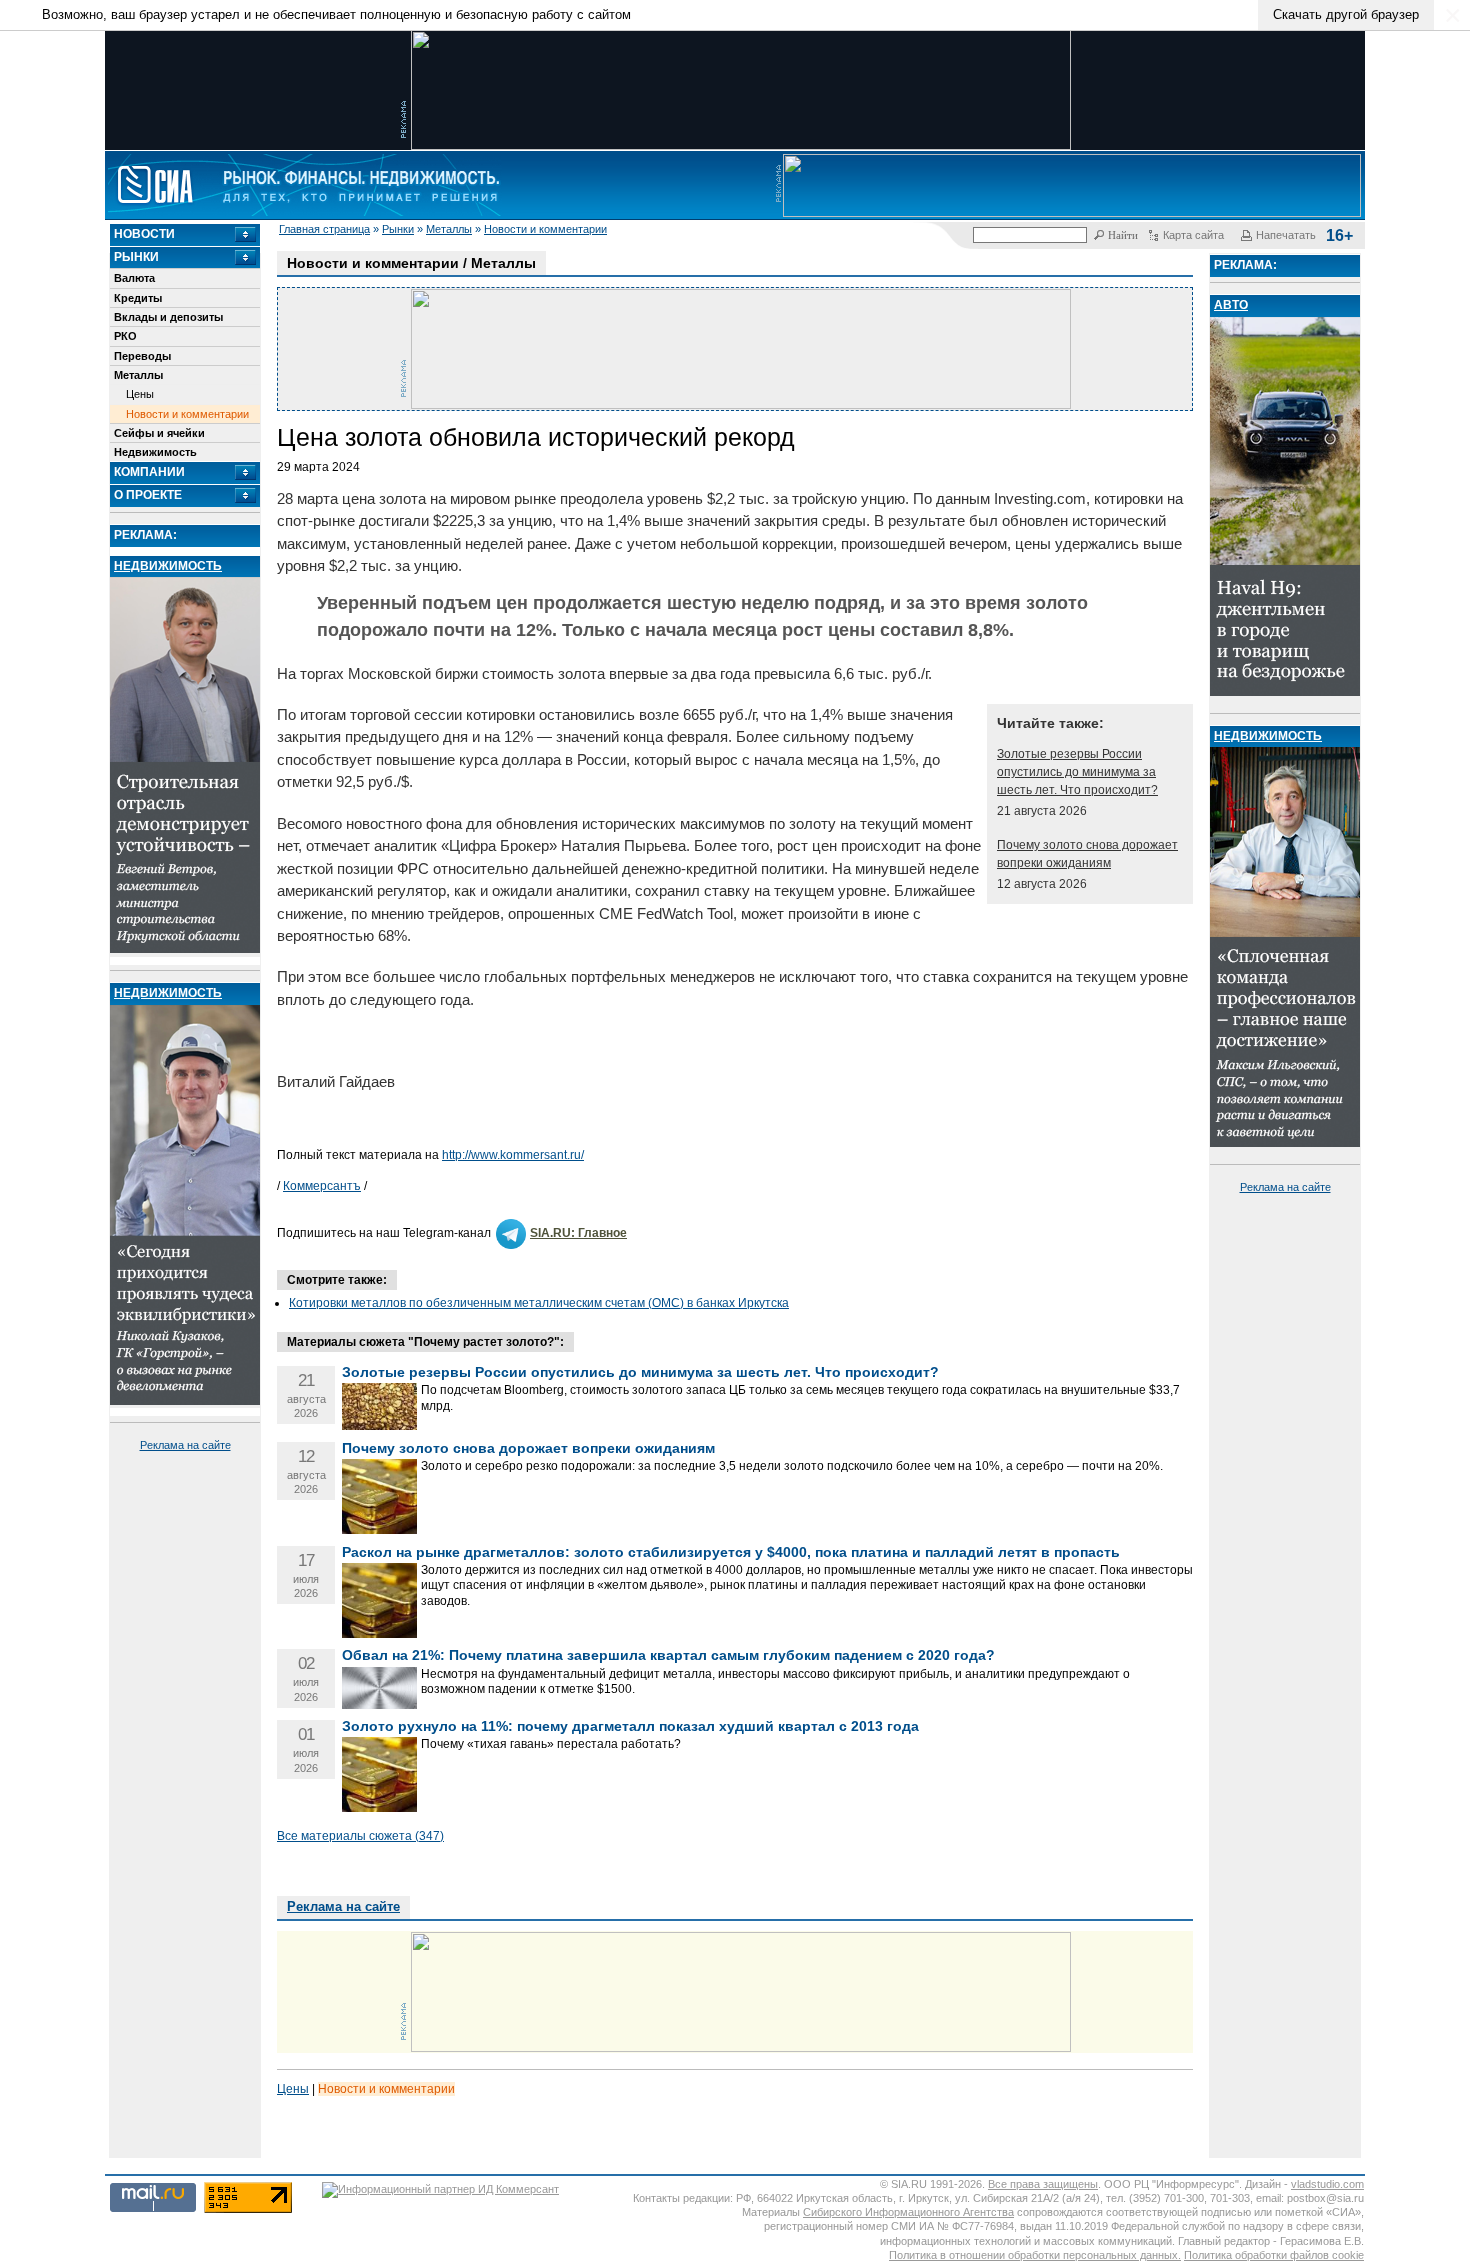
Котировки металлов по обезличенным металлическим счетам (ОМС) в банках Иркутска (539, 1303)
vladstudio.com (1327, 2184)
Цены (140, 394)
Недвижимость (155, 452)
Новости (144, 234)
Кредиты (138, 298)
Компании (149, 472)
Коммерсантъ (322, 1186)
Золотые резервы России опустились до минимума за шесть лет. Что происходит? (1077, 772)
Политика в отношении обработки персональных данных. (1035, 2255)
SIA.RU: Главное (578, 1233)
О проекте (148, 495)
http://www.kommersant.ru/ (513, 1155)
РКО (125, 336)
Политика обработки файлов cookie (1274, 2255)
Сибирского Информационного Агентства (908, 2212)
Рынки (398, 229)
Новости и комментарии (545, 229)
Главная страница (324, 229)
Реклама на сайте (185, 1445)
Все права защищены (1043, 2184)
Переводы (142, 356)
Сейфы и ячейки (159, 433)
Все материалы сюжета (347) (360, 1836)
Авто (1231, 305)
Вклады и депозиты (168, 317)
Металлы (449, 229)
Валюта (134, 278)
